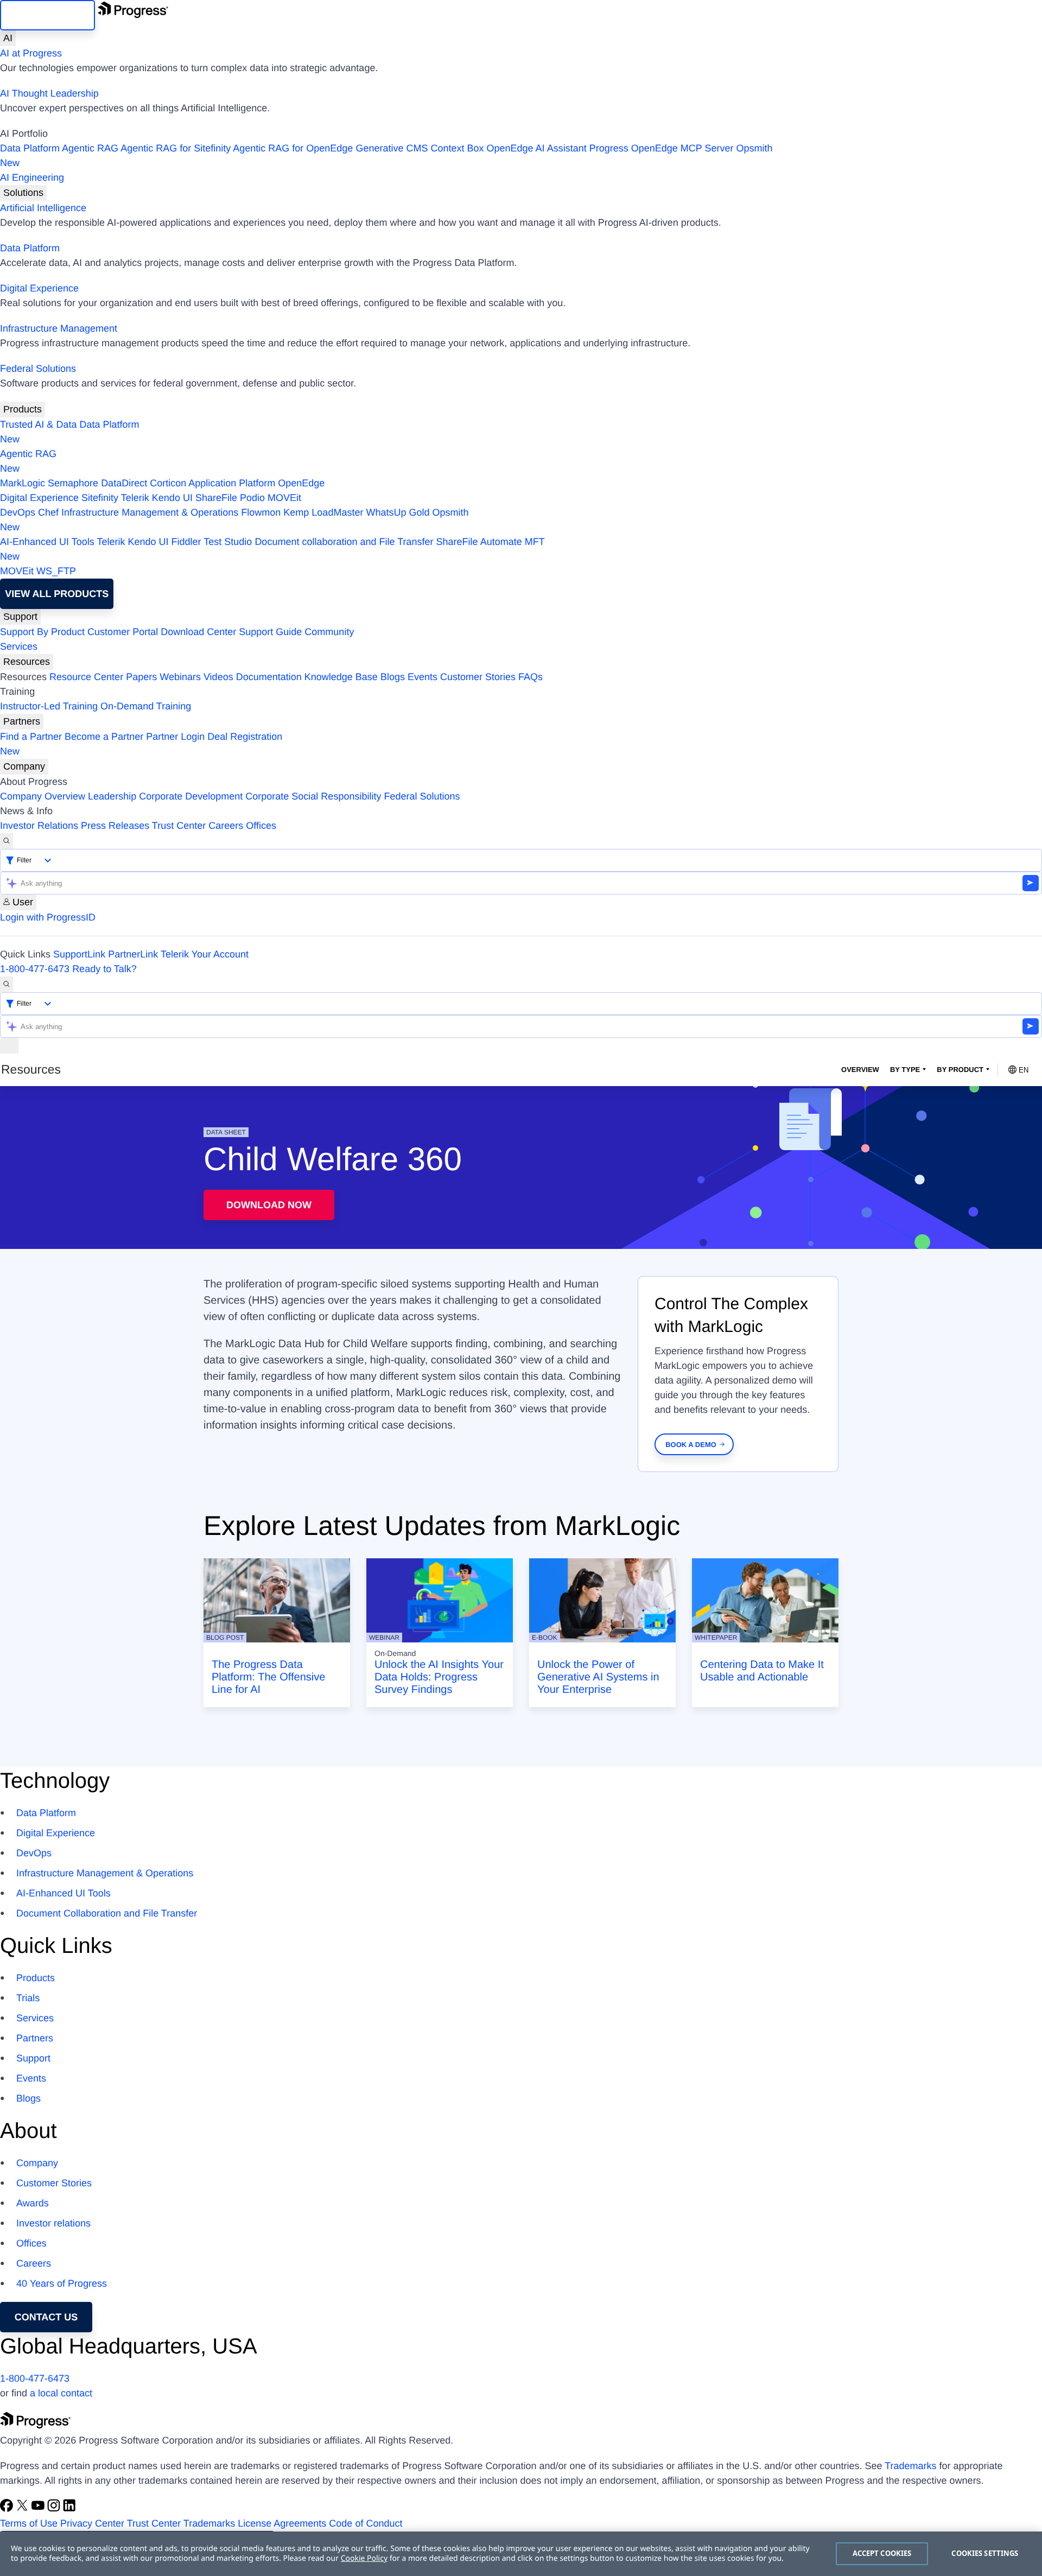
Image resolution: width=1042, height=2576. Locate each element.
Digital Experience (39, 288)
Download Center (198, 632)
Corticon (168, 483)
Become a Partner (104, 737)
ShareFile (216, 498)
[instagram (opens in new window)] (55, 2509)
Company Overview (43, 796)
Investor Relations (39, 826)
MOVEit (284, 498)
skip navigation (47, 15)
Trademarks (910, 2466)
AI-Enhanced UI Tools (47, 542)
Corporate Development (191, 796)
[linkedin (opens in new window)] (69, 2509)
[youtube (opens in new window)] (39, 2509)
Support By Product (42, 632)
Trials (28, 1998)
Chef (48, 512)
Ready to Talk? (104, 969)
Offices (261, 826)
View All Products (57, 594)
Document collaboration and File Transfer (344, 542)
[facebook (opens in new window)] (8, 2509)
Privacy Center (92, 2523)
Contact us (46, 2317)
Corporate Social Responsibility (313, 796)
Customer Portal (123, 632)
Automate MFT (272, 549)
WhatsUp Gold (398, 512)
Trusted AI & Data (38, 424)
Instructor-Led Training (49, 706)
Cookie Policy (364, 2558)
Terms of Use (29, 2523)
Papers (141, 677)
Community (329, 632)
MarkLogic (23, 483)
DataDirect (124, 483)
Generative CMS (392, 148)
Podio (252, 498)
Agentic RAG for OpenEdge (293, 148)
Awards (33, 2203)
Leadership (112, 796)
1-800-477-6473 (35, 969)
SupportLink (79, 954)
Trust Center (179, 826)
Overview (860, 1070)
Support (20, 617)
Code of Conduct (366, 2523)
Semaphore (73, 483)
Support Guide (270, 632)
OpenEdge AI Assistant (537, 148)
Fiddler (186, 542)
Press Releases (115, 826)
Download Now (269, 1205)
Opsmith (386, 156)
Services (19, 646)
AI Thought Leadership (49, 93)
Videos (218, 677)
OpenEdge (301, 483)
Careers (226, 826)
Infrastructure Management (59, 328)
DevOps (18, 512)
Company (24, 766)
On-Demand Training (146, 706)
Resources (27, 662)
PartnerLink (133, 954)
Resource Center (86, 677)
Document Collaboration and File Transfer (107, 1913)
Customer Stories (478, 677)
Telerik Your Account (205, 954)
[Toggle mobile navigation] (9, 1046)
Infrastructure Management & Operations (150, 512)
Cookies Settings (985, 2553)
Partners (22, 721)
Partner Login (175, 737)
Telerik (135, 498)
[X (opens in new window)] (24, 2509)
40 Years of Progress (62, 2283)
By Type (905, 1070)
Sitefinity (100, 498)
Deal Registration (141, 744)
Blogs (393, 677)
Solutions (23, 193)
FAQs (530, 677)
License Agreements (282, 2523)
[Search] (7, 841)
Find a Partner (31, 737)
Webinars (180, 677)
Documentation (269, 677)
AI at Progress (31, 53)
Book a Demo (691, 1445)
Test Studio (228, 542)
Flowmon (261, 512)
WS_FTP (56, 571)
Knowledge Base (341, 677)
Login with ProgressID (48, 917)
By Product (960, 1070)
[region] (521, 2554)
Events (422, 677)
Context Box (457, 148)
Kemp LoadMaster (323, 512)
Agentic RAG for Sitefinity (176, 148)
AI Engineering (32, 177)
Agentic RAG (90, 148)
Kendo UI (172, 498)
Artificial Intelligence (43, 208)
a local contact (61, 2393)
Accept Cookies (882, 2553)
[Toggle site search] (7, 984)
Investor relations (53, 2223)
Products (23, 409)
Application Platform (232, 483)
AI (8, 38)
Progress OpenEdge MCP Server (662, 148)
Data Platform (30, 148)
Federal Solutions (38, 369)
